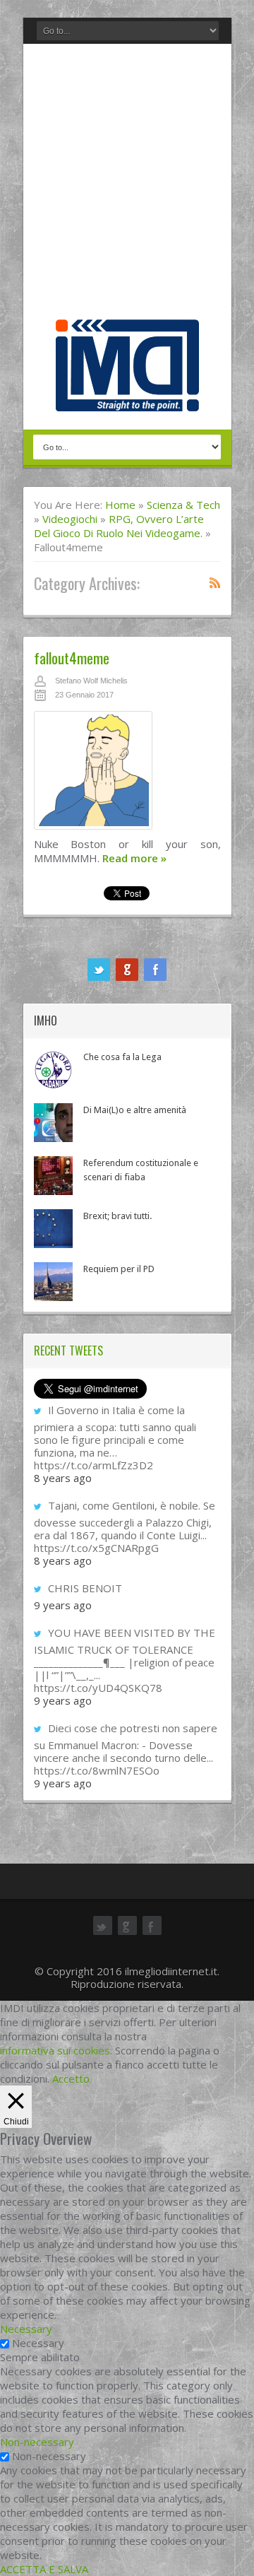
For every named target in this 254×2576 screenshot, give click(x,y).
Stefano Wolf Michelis (91, 681)
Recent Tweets (68, 1351)
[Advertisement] (127, 185)
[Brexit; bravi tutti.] (53, 1229)
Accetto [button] (71, 2078)
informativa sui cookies (55, 2050)
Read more (134, 858)
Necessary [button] (26, 2329)
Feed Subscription (215, 582)
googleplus (127, 970)
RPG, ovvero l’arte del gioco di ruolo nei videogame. (119, 526)
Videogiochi (70, 519)
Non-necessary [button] (37, 2442)
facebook (155, 970)
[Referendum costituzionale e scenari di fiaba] (53, 1176)
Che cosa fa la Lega (122, 1057)
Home (120, 505)
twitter (99, 970)
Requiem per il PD (119, 1269)
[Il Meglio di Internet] (127, 396)
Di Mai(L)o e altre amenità (135, 1110)
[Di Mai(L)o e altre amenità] (53, 1123)
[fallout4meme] (127, 774)
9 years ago (63, 1605)
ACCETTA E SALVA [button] (44, 2569)
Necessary (38, 2343)
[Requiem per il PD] (53, 1282)
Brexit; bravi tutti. (117, 1216)
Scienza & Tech (183, 505)
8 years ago (63, 1478)
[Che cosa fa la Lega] (53, 1070)
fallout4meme (72, 658)
